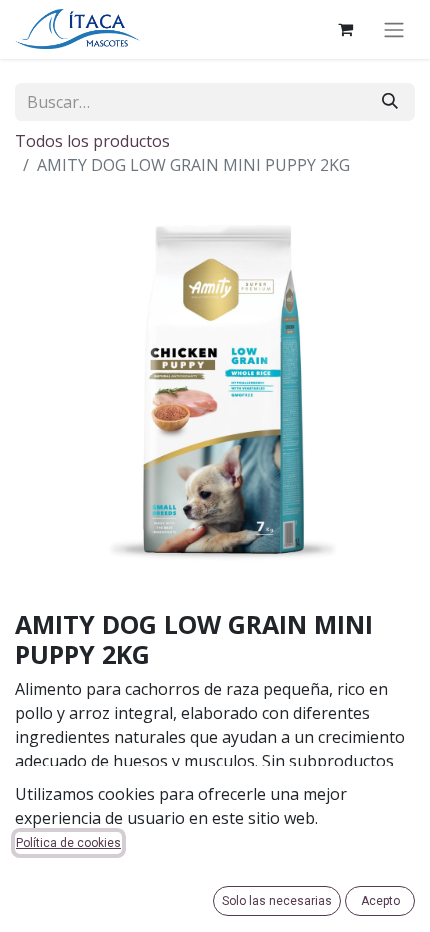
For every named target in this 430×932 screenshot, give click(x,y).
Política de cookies (68, 843)
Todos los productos (92, 141)
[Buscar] (390, 102)
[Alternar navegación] (394, 29)
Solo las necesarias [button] (277, 901)
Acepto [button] (380, 901)
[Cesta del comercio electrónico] (345, 29)
